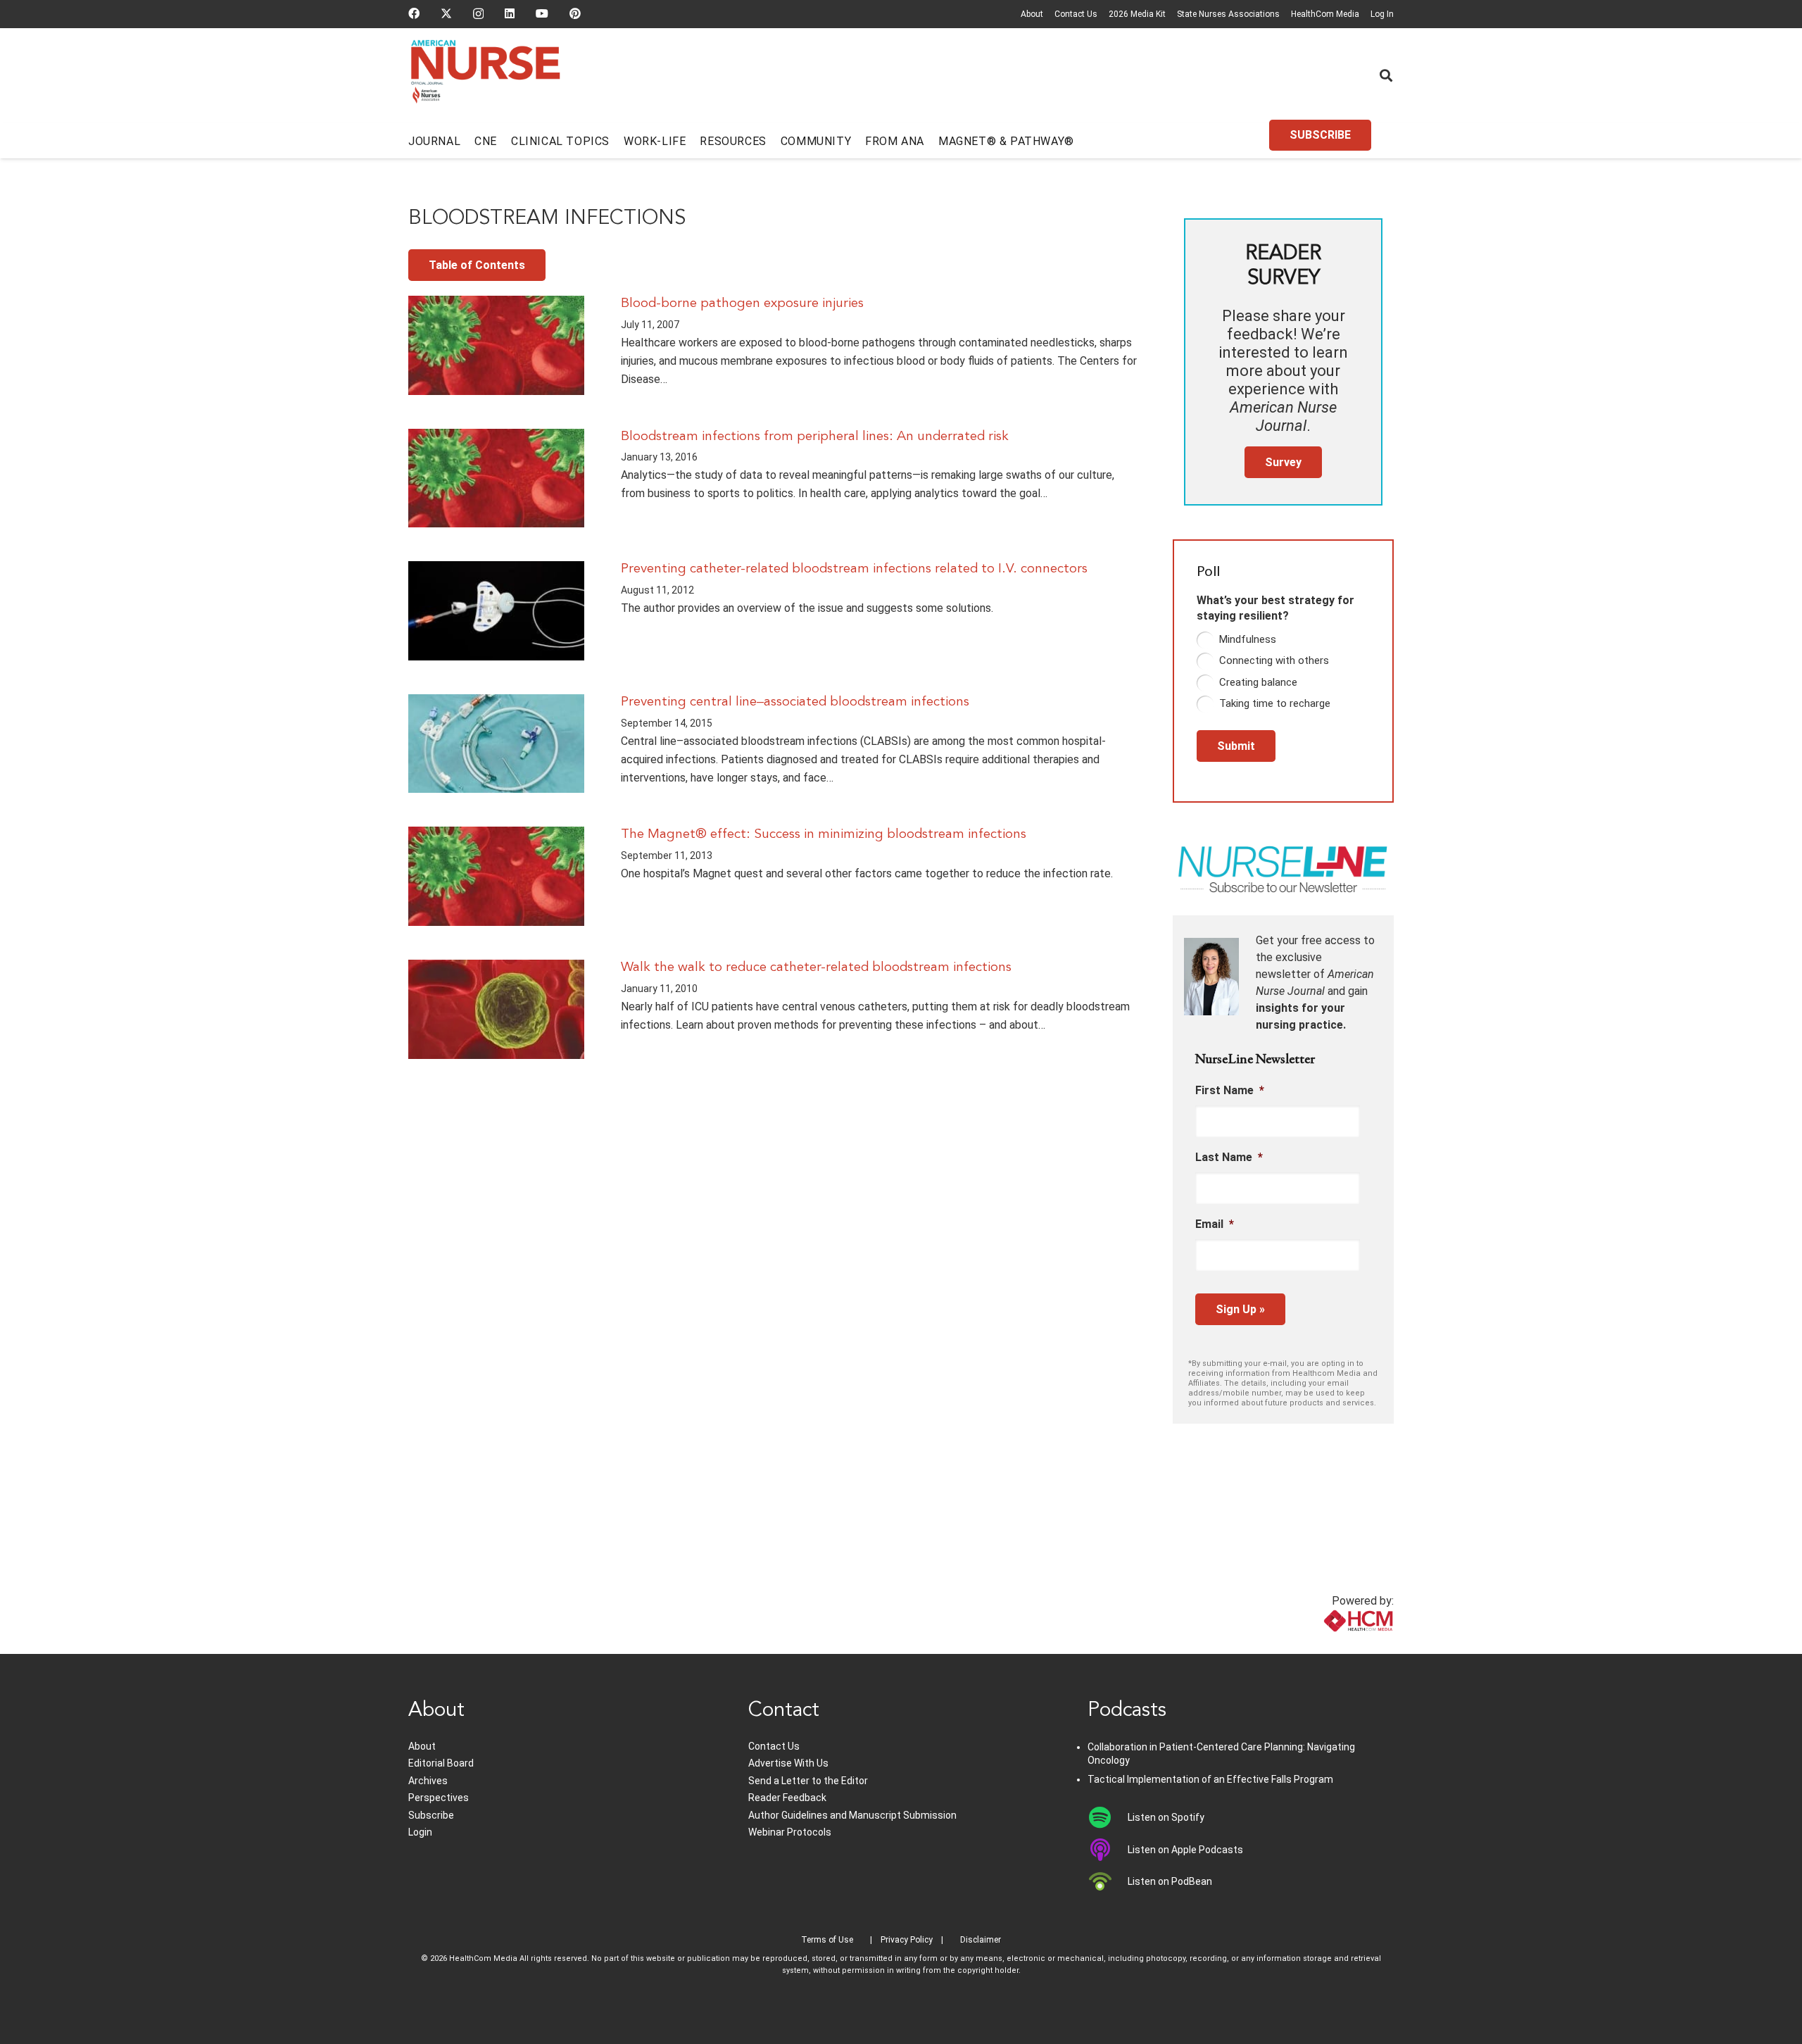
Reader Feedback (787, 1798)
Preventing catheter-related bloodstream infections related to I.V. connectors (854, 569)
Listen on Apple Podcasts (1185, 1850)
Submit (1236, 746)
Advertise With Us (788, 1763)
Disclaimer (981, 1940)
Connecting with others (1274, 660)
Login (420, 1832)
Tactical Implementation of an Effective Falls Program (1210, 1779)
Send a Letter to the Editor (808, 1781)
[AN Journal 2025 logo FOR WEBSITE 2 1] (485, 76)
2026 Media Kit (1137, 14)
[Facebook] (414, 13)
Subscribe (431, 1815)
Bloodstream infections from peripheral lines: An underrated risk (815, 437)
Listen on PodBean (1170, 1881)
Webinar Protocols (790, 1832)
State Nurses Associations (1228, 14)
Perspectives (439, 1798)
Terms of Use (827, 1940)
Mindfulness (1248, 639)
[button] (1386, 75)
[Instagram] (478, 14)
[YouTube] (542, 13)
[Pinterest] (575, 13)
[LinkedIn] (510, 13)
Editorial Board (441, 1763)
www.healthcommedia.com (1327, 1645)
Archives (428, 1781)
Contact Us (1076, 14)
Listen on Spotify (1166, 1817)
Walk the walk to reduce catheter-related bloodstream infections (816, 967)
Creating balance (1258, 682)
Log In (1382, 14)
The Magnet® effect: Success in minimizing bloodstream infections (824, 834)
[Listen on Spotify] (1108, 1817)
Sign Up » (1240, 1309)
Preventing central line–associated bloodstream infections (795, 702)
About (1032, 14)
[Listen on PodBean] (1108, 1881)
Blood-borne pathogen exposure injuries (742, 303)
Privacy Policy (907, 1940)
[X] (446, 13)
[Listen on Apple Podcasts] (1108, 1850)
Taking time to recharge (1275, 703)
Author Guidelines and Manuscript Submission (852, 1815)
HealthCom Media (1325, 14)
